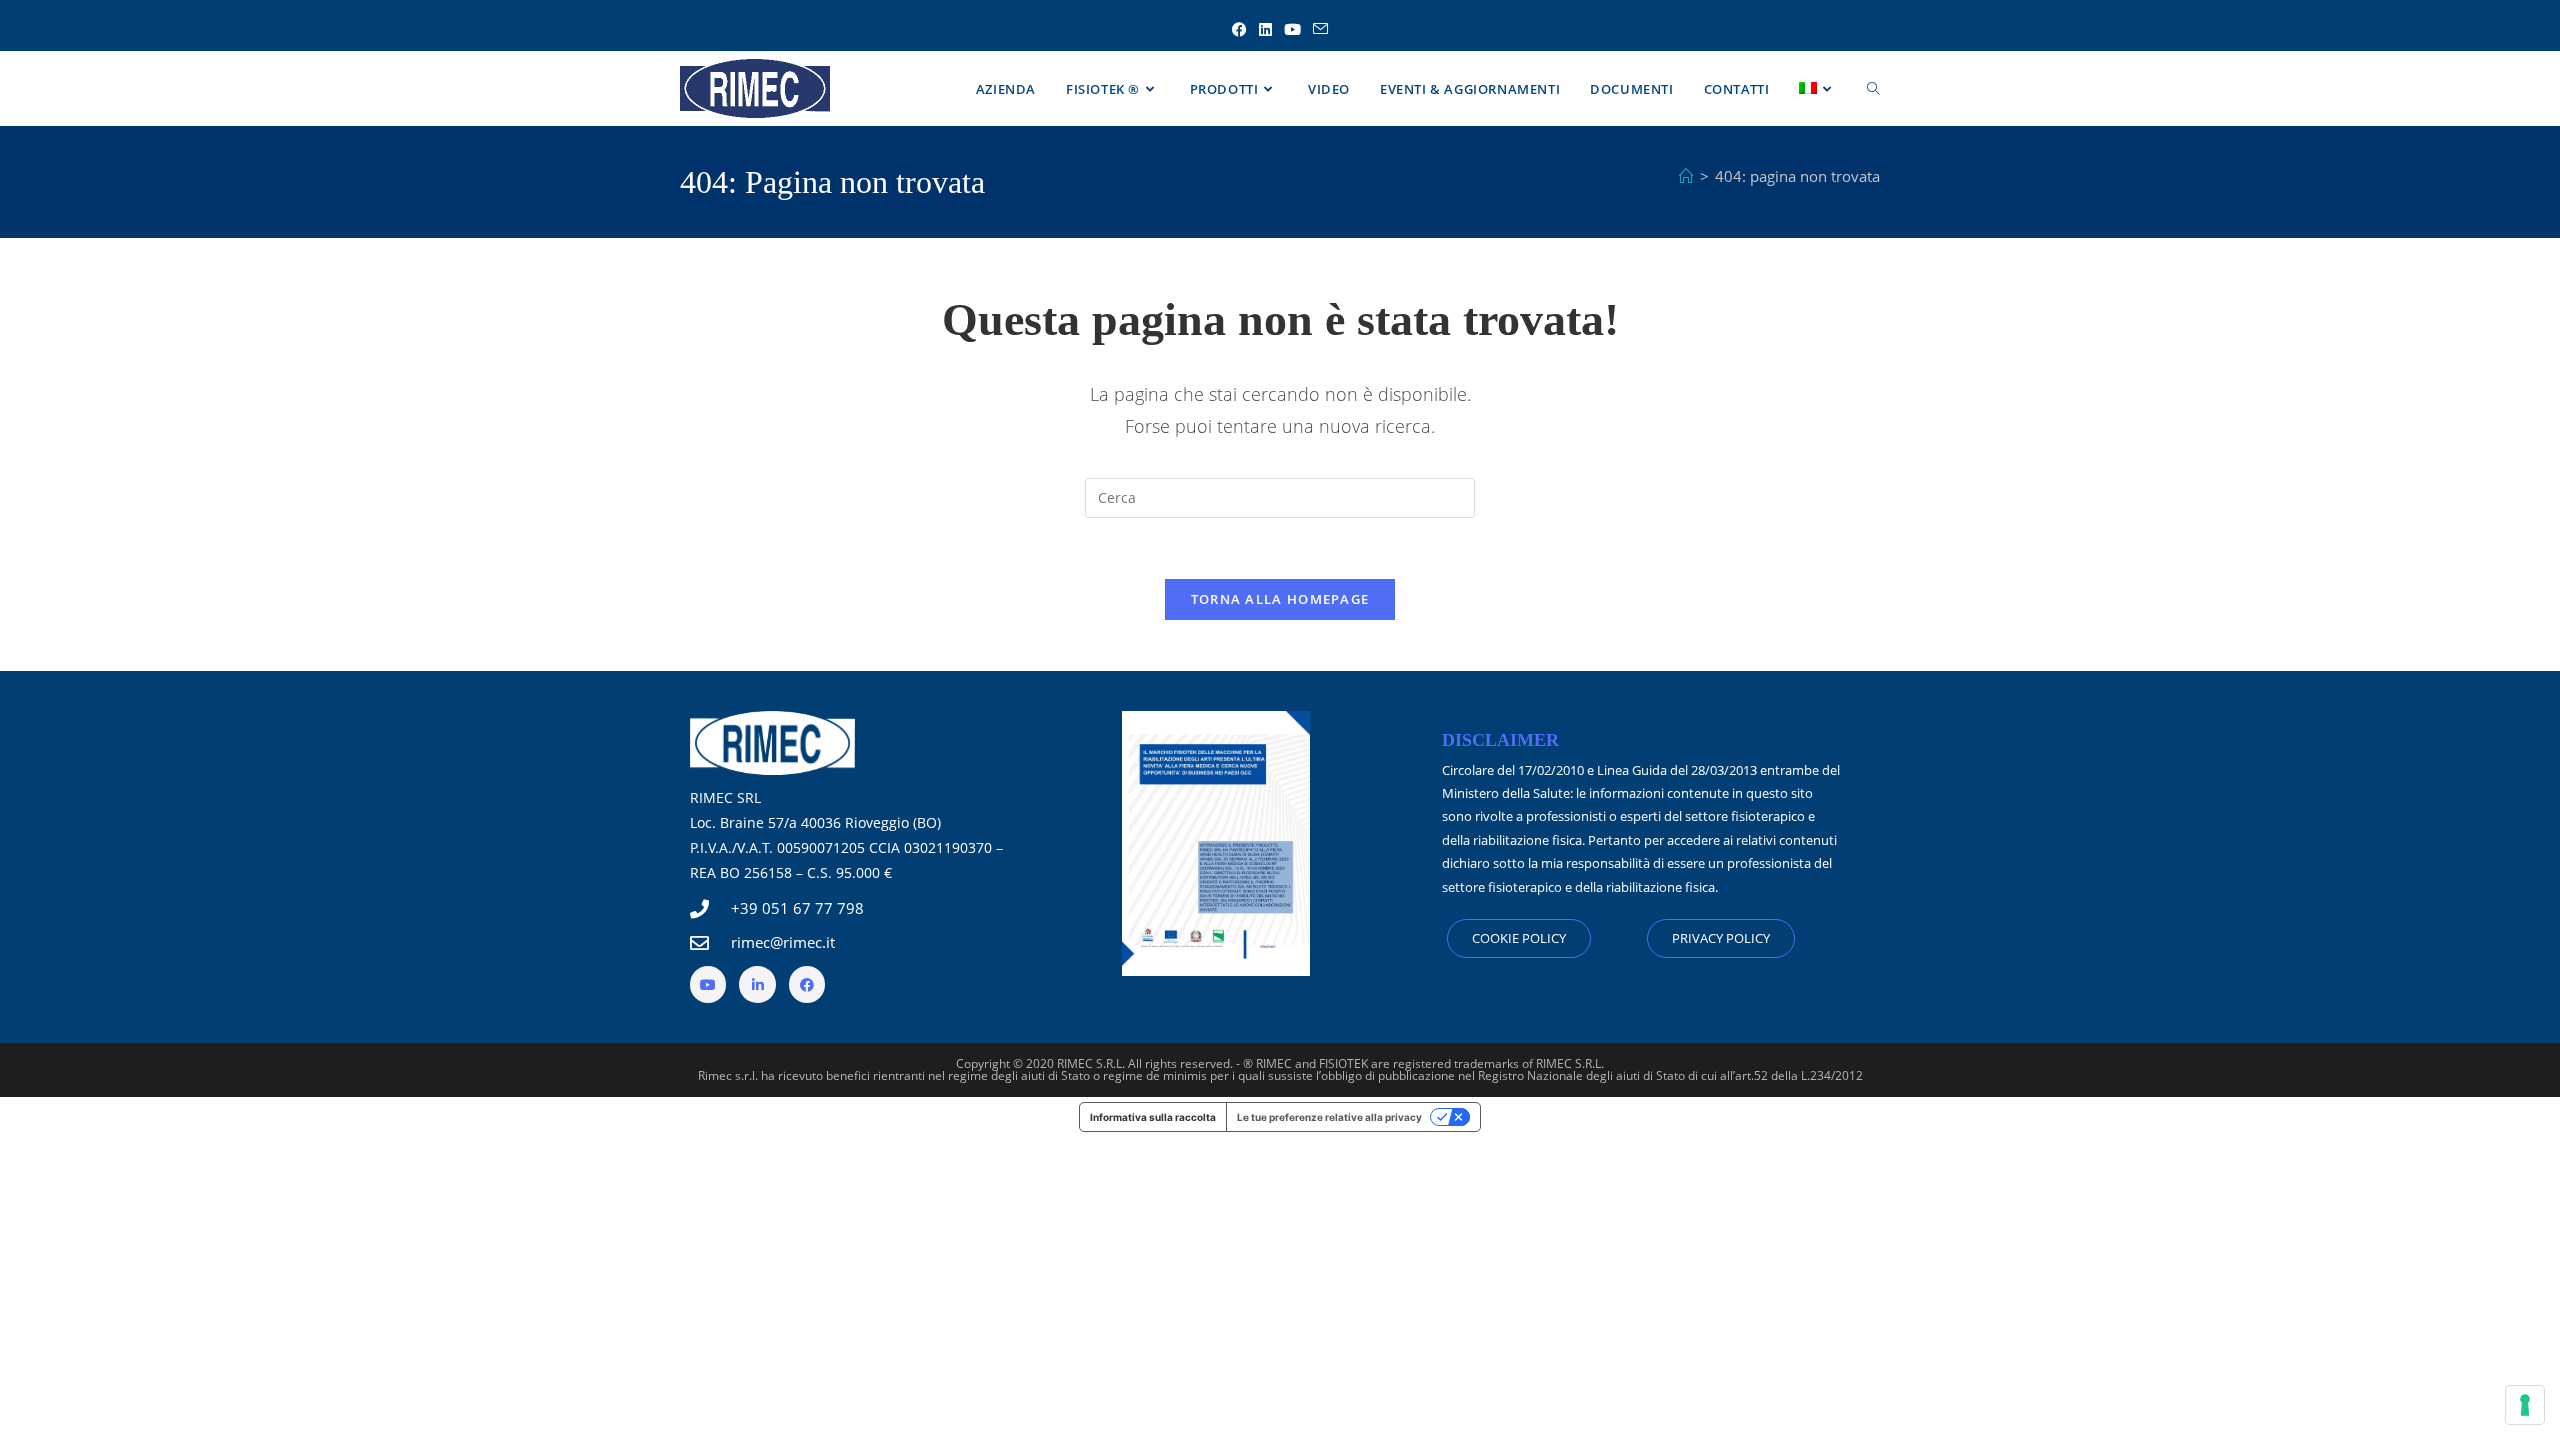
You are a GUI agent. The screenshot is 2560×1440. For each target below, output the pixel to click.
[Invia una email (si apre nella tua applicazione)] (1320, 29)
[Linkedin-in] (757, 984)
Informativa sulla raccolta (1153, 1117)
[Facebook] (807, 984)
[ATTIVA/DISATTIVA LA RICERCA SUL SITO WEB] (1873, 89)
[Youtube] (708, 984)
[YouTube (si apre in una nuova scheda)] (1292, 29)
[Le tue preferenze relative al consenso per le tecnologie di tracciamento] (2525, 1405)
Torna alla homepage (1280, 599)
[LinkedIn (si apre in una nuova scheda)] (1265, 29)
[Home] (1686, 176)
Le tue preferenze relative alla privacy (1329, 1117)
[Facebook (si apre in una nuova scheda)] (1239, 29)
